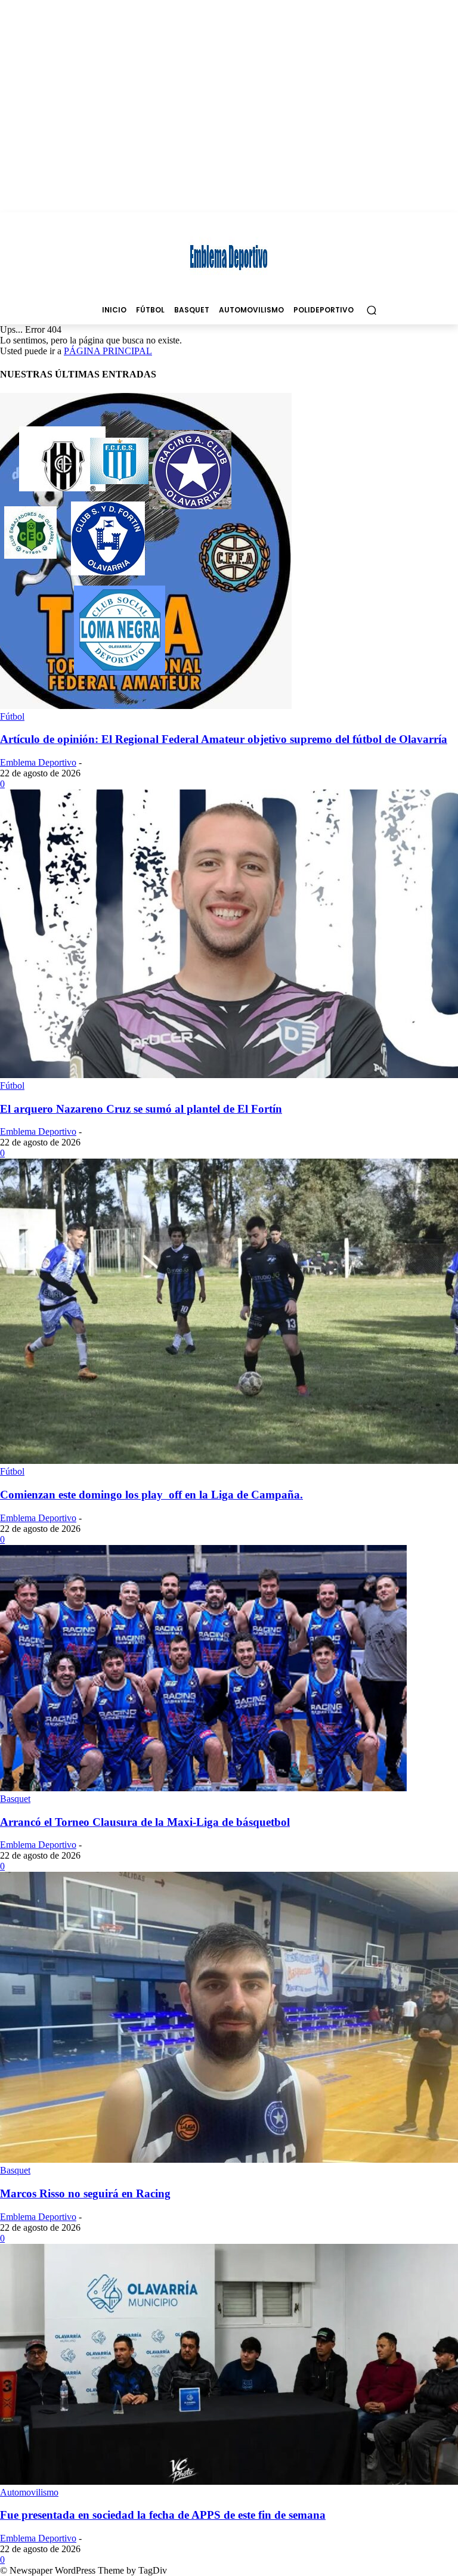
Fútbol (12, 716)
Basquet (15, 1799)
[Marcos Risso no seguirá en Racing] (229, 2159)
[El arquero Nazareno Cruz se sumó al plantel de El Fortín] (229, 1075)
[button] (371, 310)
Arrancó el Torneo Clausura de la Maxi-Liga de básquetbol (145, 1822)
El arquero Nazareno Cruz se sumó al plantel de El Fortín (141, 1109)
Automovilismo (29, 2492)
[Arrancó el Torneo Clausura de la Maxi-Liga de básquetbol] (203, 1788)
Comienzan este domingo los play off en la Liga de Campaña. (151, 1495)
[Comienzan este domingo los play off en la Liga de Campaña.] (229, 1461)
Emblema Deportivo (38, 762)
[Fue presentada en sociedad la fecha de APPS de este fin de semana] (229, 2481)
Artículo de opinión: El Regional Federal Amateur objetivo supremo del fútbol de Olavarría (224, 739)
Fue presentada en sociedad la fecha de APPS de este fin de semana (163, 2515)
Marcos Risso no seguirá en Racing (85, 2193)
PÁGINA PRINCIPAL (108, 351)
